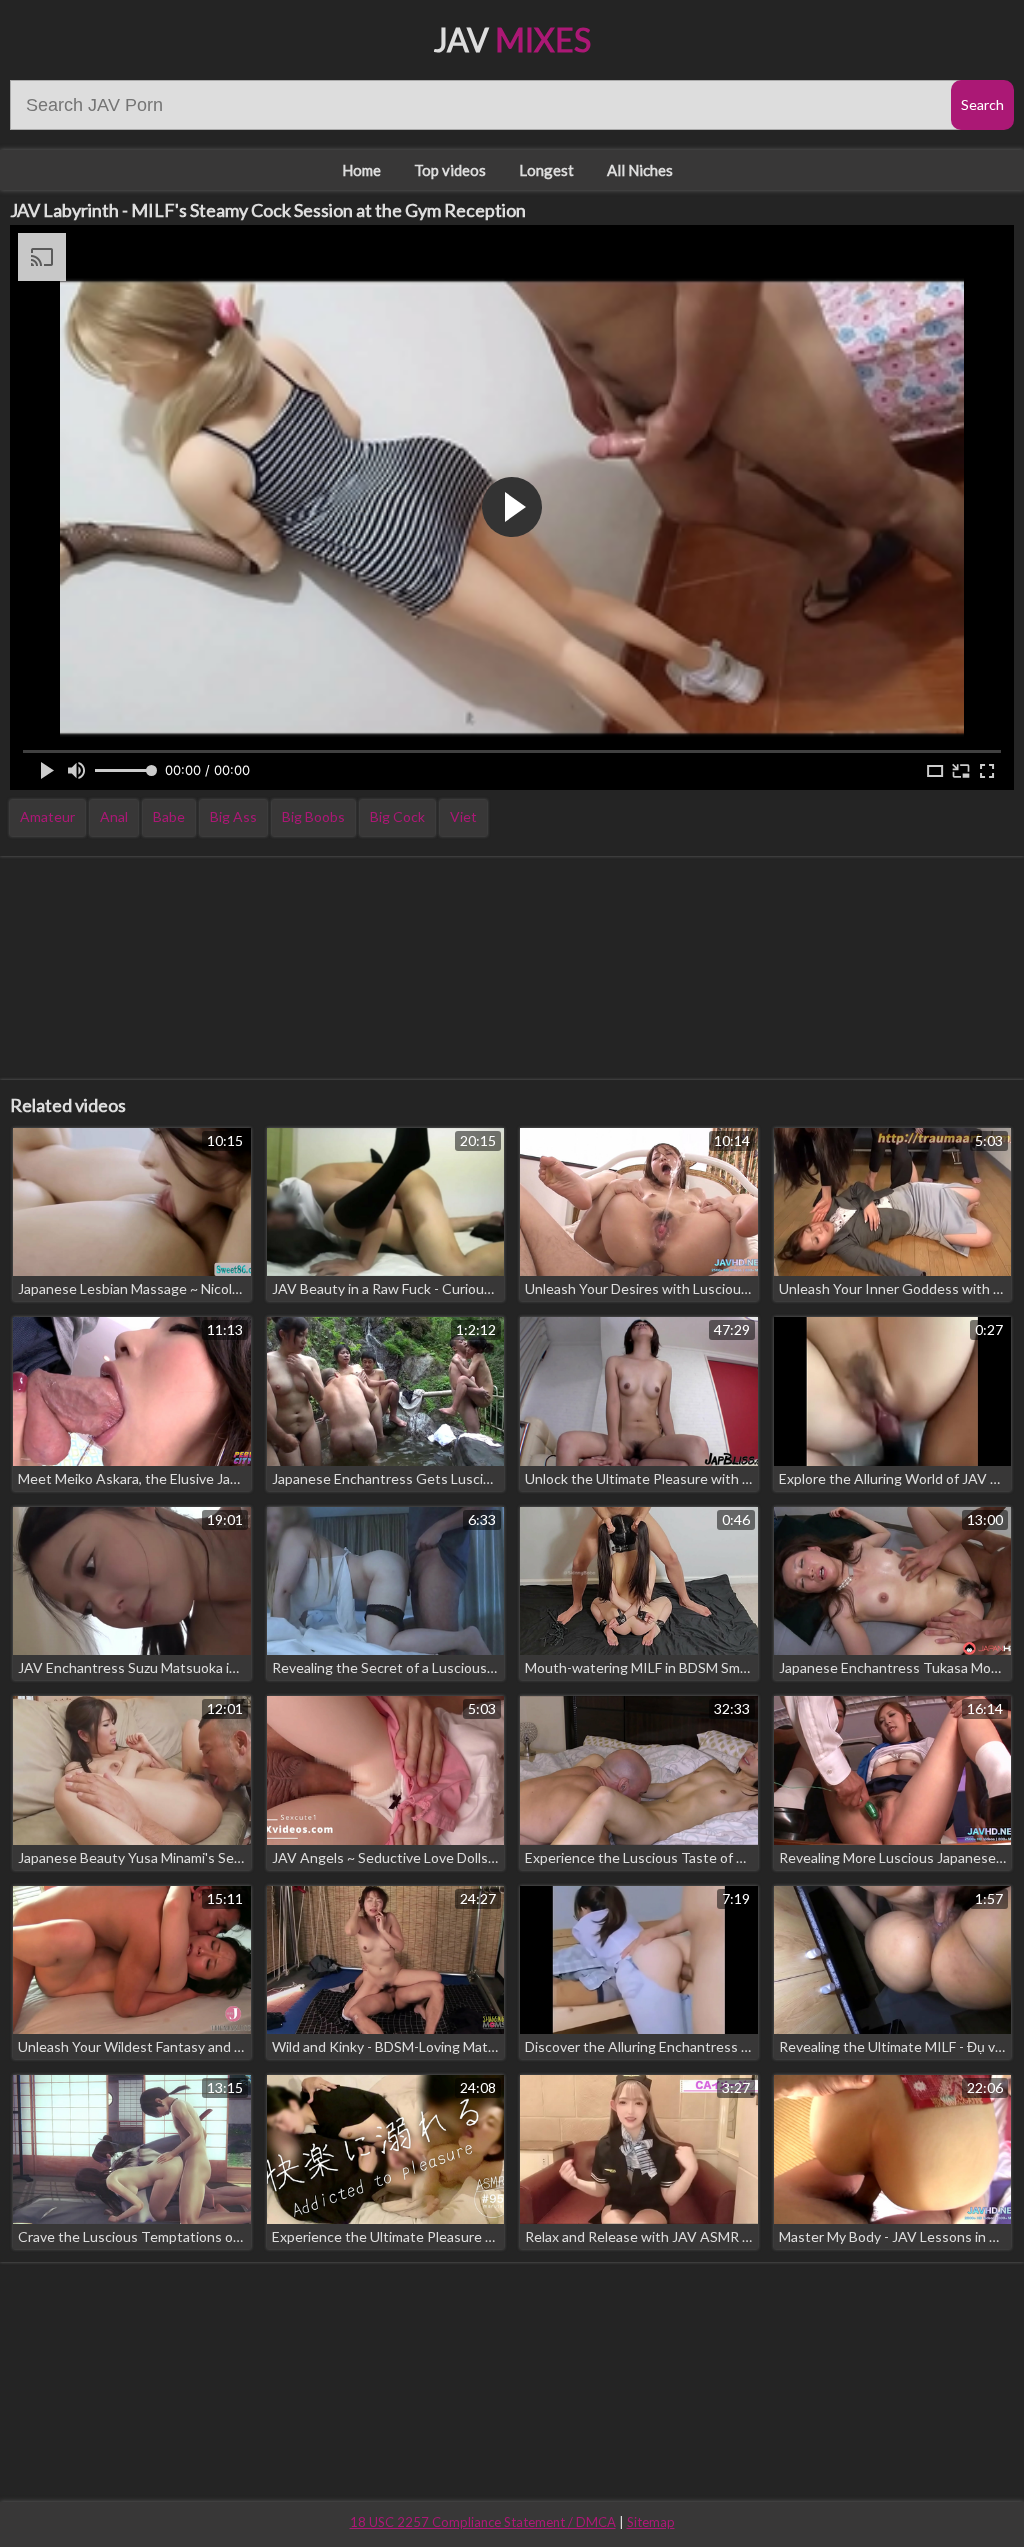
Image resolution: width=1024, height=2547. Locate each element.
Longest (546, 170)
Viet (463, 816)
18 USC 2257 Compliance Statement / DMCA (483, 2522)
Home (361, 170)
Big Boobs (313, 816)
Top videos (450, 170)
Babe (169, 816)
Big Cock (397, 816)
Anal (114, 816)
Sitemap (651, 2522)
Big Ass (233, 816)
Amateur (47, 816)
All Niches (640, 170)
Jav (512, 39)
